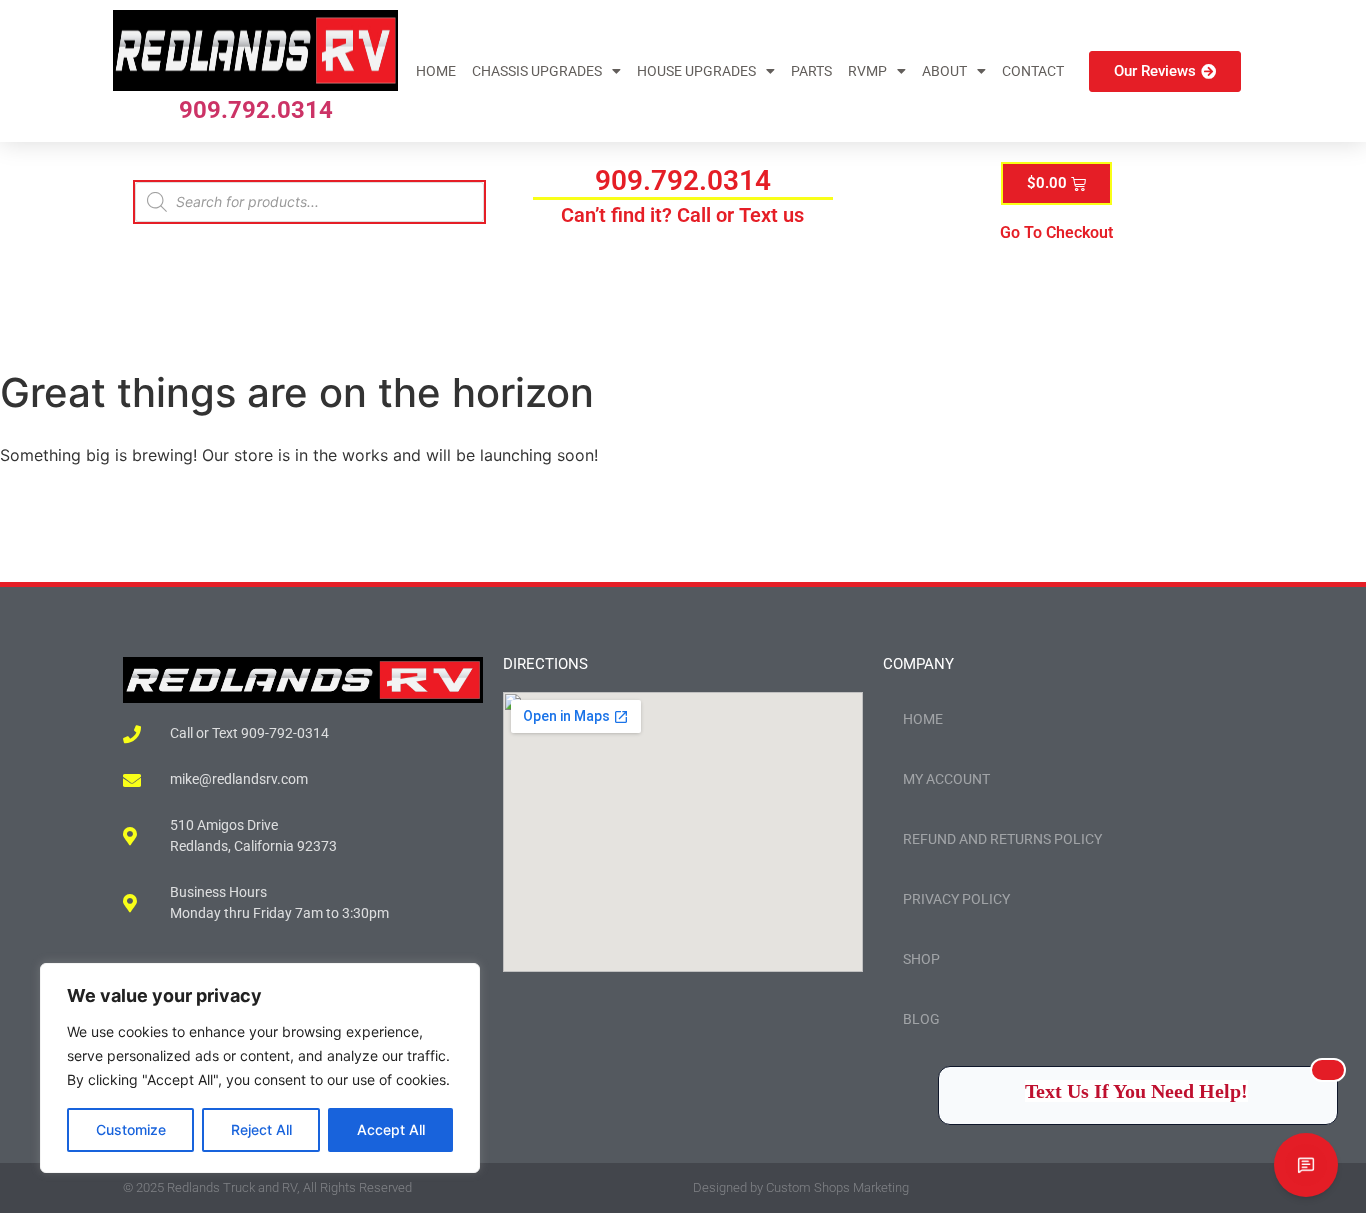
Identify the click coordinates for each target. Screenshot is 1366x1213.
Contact (1033, 71)
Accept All (391, 1129)
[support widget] (1306, 1165)
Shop (921, 959)
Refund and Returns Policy (1002, 839)
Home (436, 71)
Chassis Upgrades (537, 71)
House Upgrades (696, 71)
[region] (260, 1068)
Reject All (261, 1129)
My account (946, 779)
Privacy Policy (956, 899)
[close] (1328, 1070)
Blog (921, 1019)
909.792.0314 (256, 110)
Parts (811, 71)
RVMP (867, 71)
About (944, 71)
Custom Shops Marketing (837, 1187)
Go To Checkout (1056, 232)
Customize (131, 1129)
